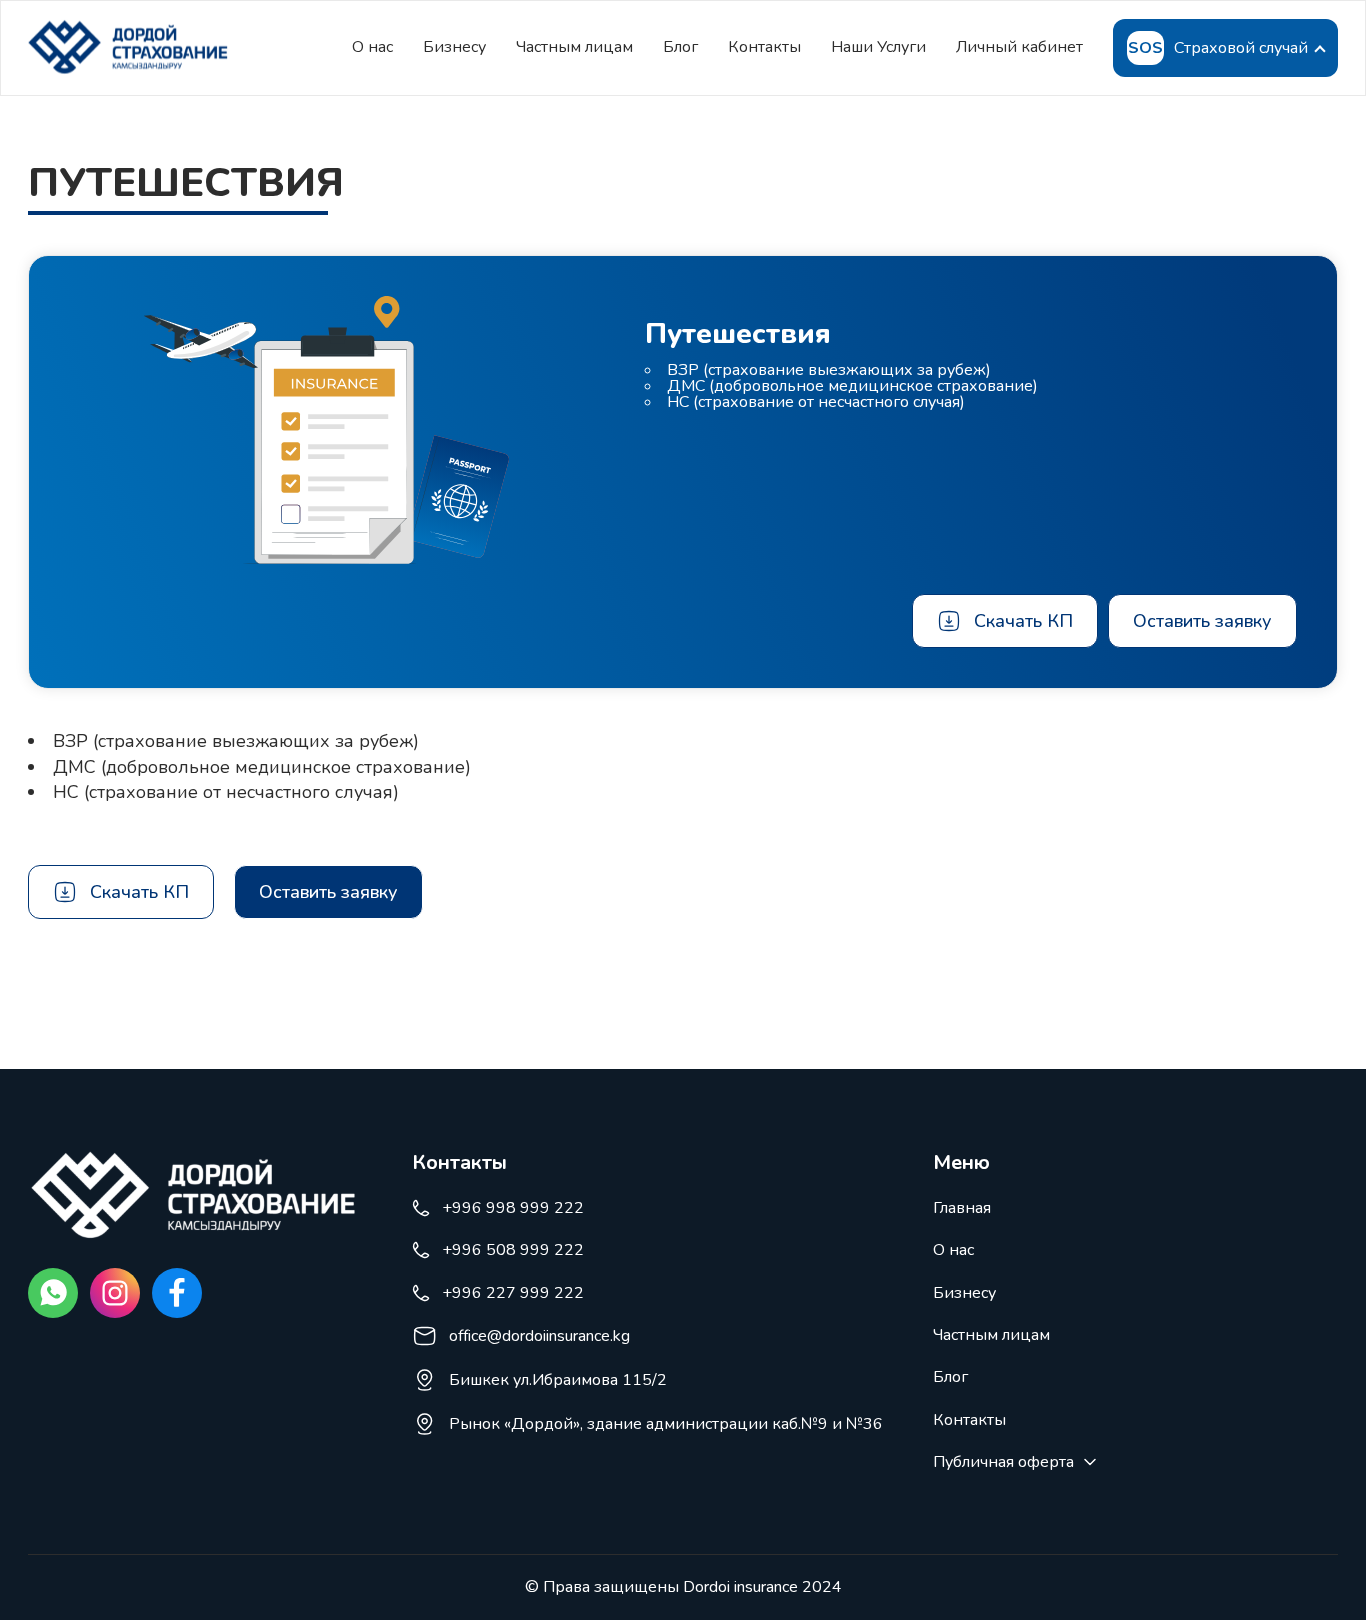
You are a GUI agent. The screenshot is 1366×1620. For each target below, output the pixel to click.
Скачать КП (1023, 621)
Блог (680, 47)
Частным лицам (574, 47)
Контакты (764, 47)
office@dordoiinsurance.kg (539, 1336)
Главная (962, 1208)
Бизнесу (454, 47)
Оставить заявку (1202, 621)
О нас (372, 47)
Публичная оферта (1003, 1462)
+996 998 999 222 (513, 1208)
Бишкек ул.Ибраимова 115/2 (558, 1380)
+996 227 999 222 (513, 1293)
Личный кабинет (1019, 47)
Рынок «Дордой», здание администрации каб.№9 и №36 (666, 1424)
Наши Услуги (878, 47)
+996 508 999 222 (513, 1250)
